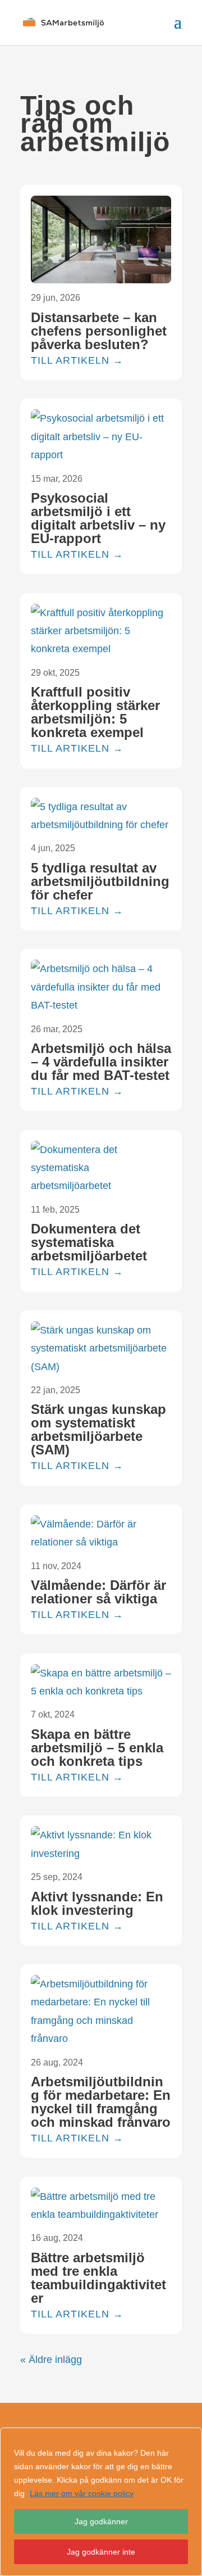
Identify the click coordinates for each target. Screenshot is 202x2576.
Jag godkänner (101, 2521)
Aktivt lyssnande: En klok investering (97, 1903)
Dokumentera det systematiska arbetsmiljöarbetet (89, 1242)
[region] (101, 2502)
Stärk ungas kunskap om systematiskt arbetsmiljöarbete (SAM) (98, 1429)
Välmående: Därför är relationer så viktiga (98, 1592)
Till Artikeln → (77, 360)
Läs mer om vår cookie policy (82, 2493)
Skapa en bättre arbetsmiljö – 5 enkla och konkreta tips (97, 1748)
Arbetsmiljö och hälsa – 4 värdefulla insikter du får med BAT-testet (101, 1062)
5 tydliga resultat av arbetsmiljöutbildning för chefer (100, 881)
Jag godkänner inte (101, 2552)
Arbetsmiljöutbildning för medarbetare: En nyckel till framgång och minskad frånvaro (101, 2102)
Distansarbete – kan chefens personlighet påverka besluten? (99, 331)
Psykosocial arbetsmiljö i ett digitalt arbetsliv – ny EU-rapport (98, 518)
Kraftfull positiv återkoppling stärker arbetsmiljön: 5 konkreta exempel (95, 712)
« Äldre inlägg (51, 2360)
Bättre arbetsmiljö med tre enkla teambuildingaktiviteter (98, 2278)
